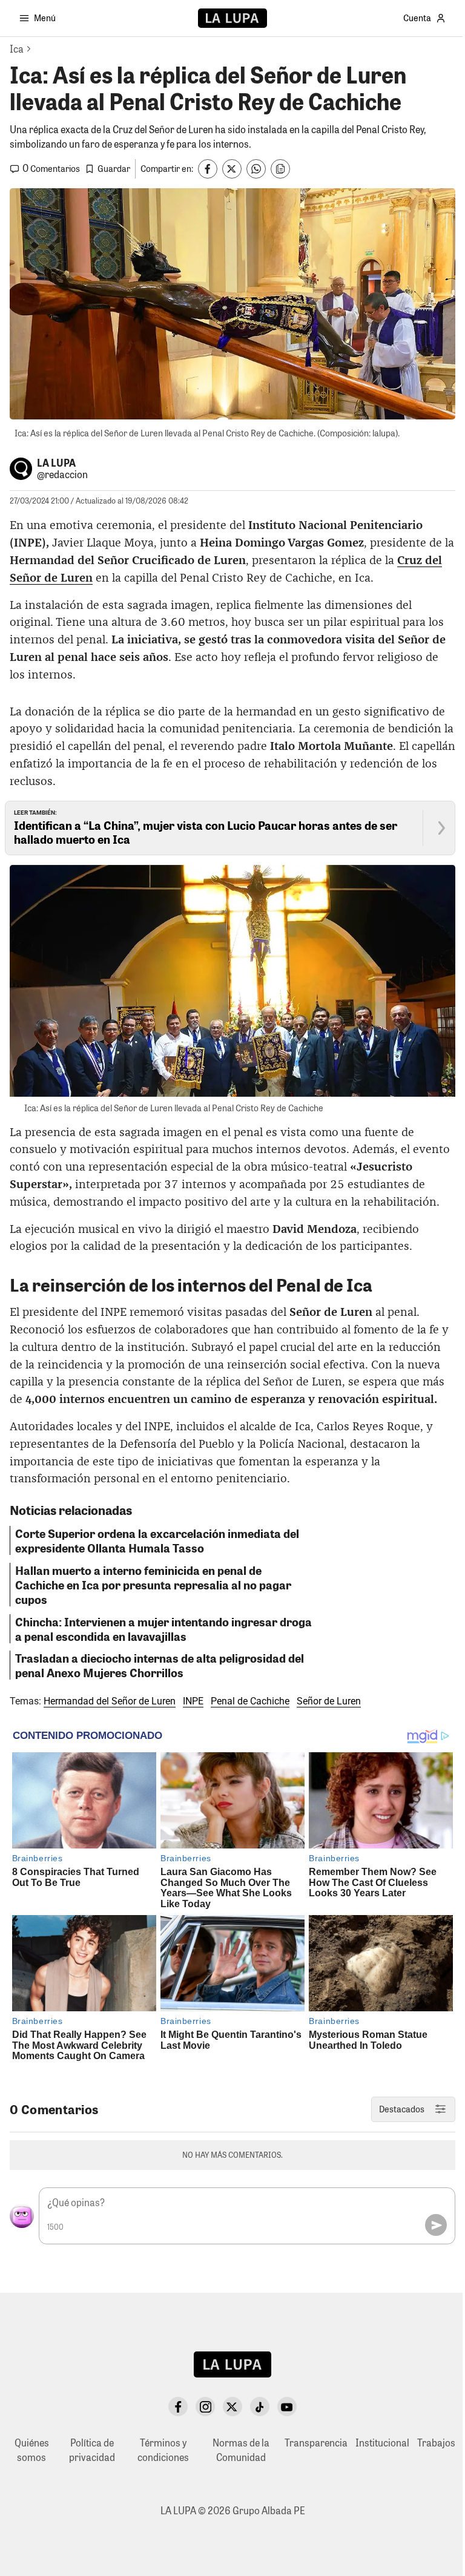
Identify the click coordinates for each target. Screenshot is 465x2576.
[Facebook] (178, 2407)
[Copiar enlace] (280, 169)
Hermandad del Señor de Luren (110, 1701)
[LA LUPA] (232, 18)
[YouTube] (287, 2407)
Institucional (382, 2443)
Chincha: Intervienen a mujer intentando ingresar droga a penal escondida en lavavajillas (163, 1629)
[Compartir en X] (232, 169)
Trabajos (436, 2443)
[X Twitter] (232, 2407)
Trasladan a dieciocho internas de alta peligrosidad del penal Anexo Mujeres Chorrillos (160, 1665)
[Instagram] (205, 2407)
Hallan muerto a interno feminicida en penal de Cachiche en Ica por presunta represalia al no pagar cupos (153, 1585)
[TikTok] (260, 2407)
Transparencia (316, 2443)
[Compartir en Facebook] (208, 169)
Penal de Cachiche (250, 1701)
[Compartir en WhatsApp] (256, 169)
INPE (193, 1701)
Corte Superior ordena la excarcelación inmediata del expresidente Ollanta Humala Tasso (157, 1540)
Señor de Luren (329, 1701)
